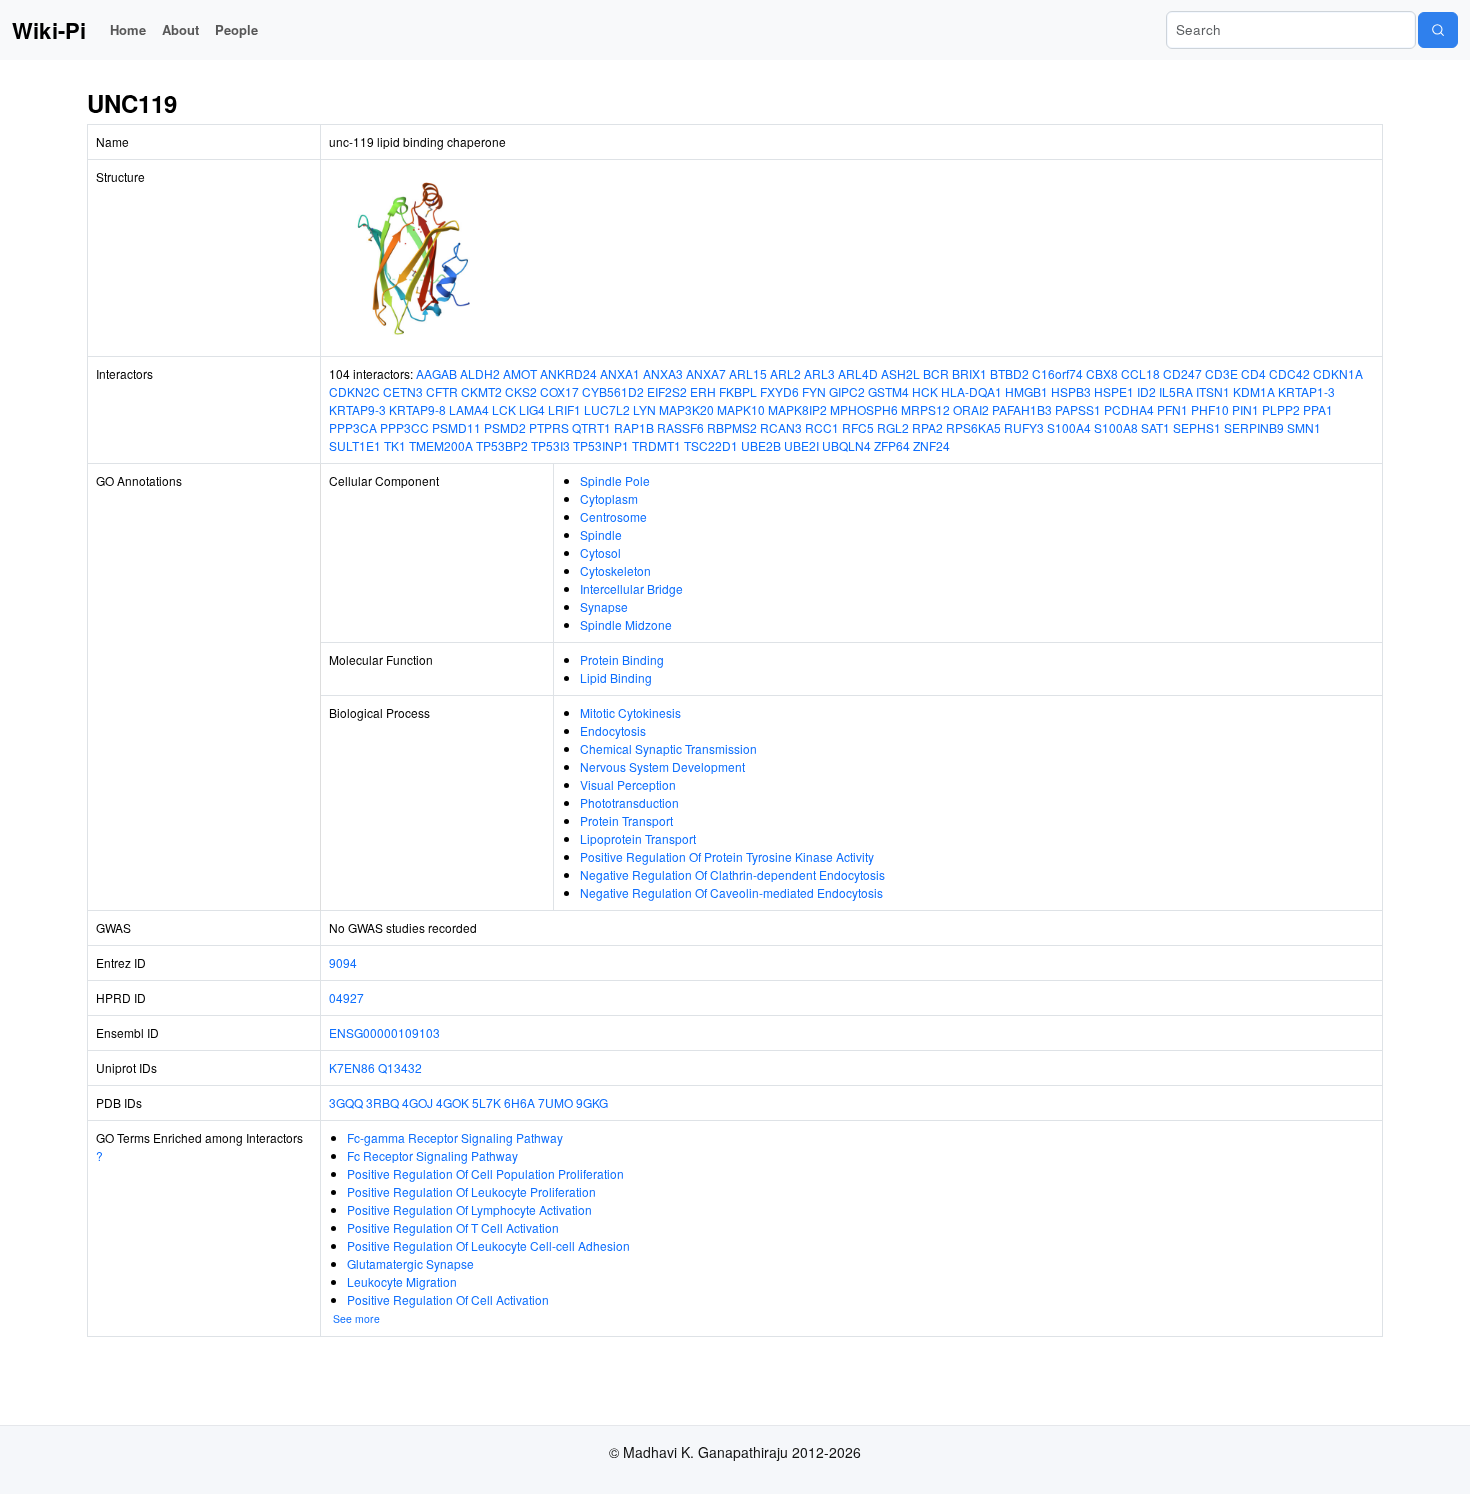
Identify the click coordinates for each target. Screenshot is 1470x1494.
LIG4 (532, 409)
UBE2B (761, 445)
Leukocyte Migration (402, 1281)
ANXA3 (663, 373)
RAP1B (634, 427)
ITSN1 (1213, 391)
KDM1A (1254, 391)
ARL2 (785, 373)
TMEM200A (441, 445)
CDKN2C (354, 391)
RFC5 (858, 427)
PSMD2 (505, 427)
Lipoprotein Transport (638, 838)
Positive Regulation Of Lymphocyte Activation (469, 1209)
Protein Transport (626, 820)
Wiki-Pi (49, 30)
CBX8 (1102, 373)
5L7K (486, 1102)
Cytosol (600, 552)
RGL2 (893, 427)
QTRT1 (591, 427)
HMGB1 (1026, 391)
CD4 (1253, 373)
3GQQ (346, 1102)
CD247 (1182, 373)
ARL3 (819, 373)
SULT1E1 (355, 445)
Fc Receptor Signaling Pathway (432, 1155)
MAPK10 (741, 409)
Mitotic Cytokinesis (630, 712)
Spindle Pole (615, 480)
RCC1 (822, 427)
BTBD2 (1009, 373)
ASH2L (900, 373)
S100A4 (1069, 427)
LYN (644, 409)
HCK (925, 391)
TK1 (395, 445)
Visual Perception (628, 784)
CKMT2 (481, 391)
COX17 (559, 391)
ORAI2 (971, 409)
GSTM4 (888, 391)
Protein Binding (622, 659)
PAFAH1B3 (1022, 409)
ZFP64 (892, 445)
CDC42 (1289, 373)
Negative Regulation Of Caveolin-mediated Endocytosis (731, 892)
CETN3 (403, 391)
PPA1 (1318, 409)
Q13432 (400, 1067)
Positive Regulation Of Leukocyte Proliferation (471, 1191)
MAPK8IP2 (797, 409)
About (180, 29)
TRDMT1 (656, 445)
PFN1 (1172, 409)
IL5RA (1176, 391)
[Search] (1438, 30)
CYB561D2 (613, 391)
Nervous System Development (662, 766)
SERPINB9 (1254, 427)
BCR (936, 373)
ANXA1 (620, 373)
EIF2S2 (667, 391)
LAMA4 (469, 409)
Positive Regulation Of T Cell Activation (453, 1227)
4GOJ (417, 1102)
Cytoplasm (609, 498)
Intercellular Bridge (631, 588)
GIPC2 (847, 391)
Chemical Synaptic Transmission (668, 748)
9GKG (592, 1102)
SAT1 (1155, 427)
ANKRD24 (568, 373)
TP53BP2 (502, 445)
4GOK (452, 1102)
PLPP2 (1281, 409)
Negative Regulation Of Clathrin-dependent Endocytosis (732, 874)
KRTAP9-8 (417, 409)
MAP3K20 (686, 409)
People (236, 29)
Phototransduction (629, 802)
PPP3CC (404, 427)
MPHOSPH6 (864, 409)
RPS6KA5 (973, 427)
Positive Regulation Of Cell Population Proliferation (485, 1173)
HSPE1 (1114, 391)
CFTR (442, 391)
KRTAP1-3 (1306, 391)
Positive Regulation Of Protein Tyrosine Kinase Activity (727, 856)
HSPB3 (1071, 391)
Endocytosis (613, 730)
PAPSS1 (1078, 409)
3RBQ (382, 1102)
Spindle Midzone (626, 624)
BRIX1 (969, 373)
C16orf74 (1057, 373)
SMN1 (1304, 427)
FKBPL (738, 391)
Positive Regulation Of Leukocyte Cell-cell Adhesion (488, 1245)
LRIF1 (564, 409)
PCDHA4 (1129, 409)
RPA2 (927, 427)
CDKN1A (1338, 373)
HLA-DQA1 (971, 391)
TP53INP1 (601, 445)
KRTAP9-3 (357, 409)
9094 (343, 962)
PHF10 (1210, 409)
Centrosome (613, 516)
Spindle (601, 534)
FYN (814, 391)
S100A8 (1116, 427)
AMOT (520, 373)
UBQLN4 (846, 445)
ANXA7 (706, 373)
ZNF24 (931, 445)
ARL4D (858, 373)
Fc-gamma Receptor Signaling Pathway (455, 1137)
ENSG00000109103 (384, 1032)
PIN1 (1245, 409)
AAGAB (436, 373)
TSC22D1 (711, 445)
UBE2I (801, 445)
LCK (504, 409)
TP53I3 (550, 445)
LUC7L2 (607, 409)
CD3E (1221, 373)
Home (128, 29)
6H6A (519, 1102)
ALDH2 (480, 373)
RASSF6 (680, 427)
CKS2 (521, 391)
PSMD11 (456, 427)
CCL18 (1140, 373)
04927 (346, 997)
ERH (703, 391)
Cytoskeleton (615, 570)
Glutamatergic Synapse (410, 1263)
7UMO (555, 1102)
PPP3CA (353, 427)
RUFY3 (1024, 427)
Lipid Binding (616, 677)
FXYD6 (779, 391)
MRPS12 (925, 409)
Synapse (604, 606)
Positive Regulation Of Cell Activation (448, 1299)
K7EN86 (352, 1067)
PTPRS (549, 427)
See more (356, 1318)
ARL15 (748, 373)
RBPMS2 (732, 427)
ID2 (1146, 391)
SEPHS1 (1197, 427)
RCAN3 (781, 427)
